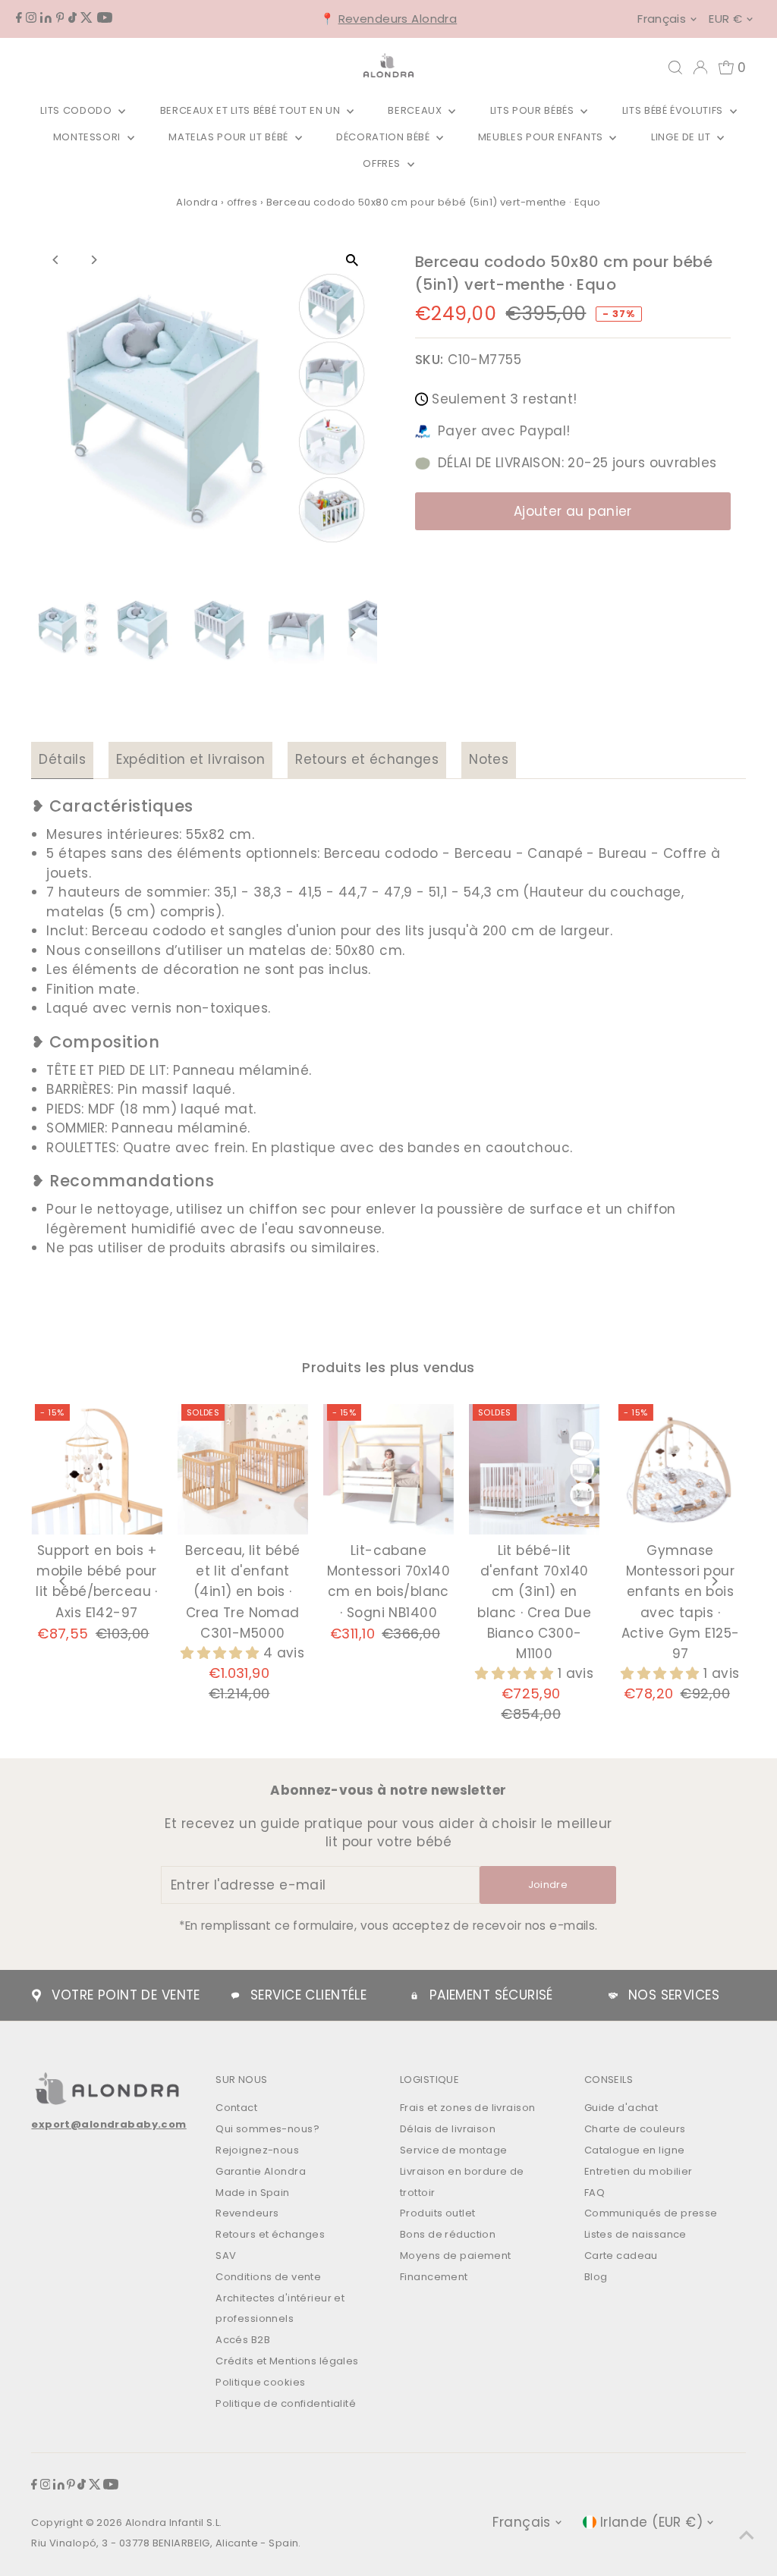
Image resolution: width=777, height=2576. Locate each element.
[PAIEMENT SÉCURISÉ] (414, 1996)
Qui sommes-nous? (267, 2129)
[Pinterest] (60, 18)
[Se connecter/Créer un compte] (700, 68)
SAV (226, 2256)
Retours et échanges (367, 759)
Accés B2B (243, 2340)
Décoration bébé (384, 137)
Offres (383, 163)
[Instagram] (31, 18)
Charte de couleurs (635, 2129)
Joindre (548, 1885)
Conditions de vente (268, 2277)
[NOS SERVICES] (613, 1996)
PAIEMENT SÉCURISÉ (491, 1995)
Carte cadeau (621, 2256)
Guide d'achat (621, 2108)
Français (662, 19)
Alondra (197, 202)
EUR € (725, 19)
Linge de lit (682, 137)
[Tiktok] (72, 18)
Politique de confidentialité (286, 2403)
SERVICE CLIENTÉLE (308, 1995)
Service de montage (454, 2150)
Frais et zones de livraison (467, 2108)
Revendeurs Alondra (398, 19)
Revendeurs (247, 2213)
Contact (236, 2108)
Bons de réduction (448, 2234)
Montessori (88, 137)
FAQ (595, 2193)
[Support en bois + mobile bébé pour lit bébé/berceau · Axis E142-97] (96, 1469)
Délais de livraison (448, 2129)
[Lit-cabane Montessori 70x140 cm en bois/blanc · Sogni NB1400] (388, 1469)
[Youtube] (105, 18)
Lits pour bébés (533, 110)
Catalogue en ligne (635, 2150)
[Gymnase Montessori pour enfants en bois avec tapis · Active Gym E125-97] (680, 1469)
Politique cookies (260, 2382)
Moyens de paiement (456, 2256)
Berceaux (416, 110)
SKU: (429, 360)
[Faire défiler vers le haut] (747, 2534)
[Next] (93, 260)
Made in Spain (253, 2193)
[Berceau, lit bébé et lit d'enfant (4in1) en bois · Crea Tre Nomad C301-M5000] (243, 1469)
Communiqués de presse (651, 2213)
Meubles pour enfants (542, 137)
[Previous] (56, 260)
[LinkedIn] (46, 18)
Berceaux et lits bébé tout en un (252, 110)
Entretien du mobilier (639, 2171)
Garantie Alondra (261, 2171)
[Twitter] (87, 18)
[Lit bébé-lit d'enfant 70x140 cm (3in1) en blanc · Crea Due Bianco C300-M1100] (534, 1469)
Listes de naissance (635, 2234)
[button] (222, 1653)
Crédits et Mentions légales (287, 2361)
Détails (62, 759)
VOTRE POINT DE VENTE (126, 1995)
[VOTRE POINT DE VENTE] (36, 1996)
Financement (434, 2277)
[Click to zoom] (352, 260)
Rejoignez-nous (257, 2150)
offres (242, 202)
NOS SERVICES (674, 1995)
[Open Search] (675, 68)
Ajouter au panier (573, 511)
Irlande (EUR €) (651, 2522)
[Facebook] (19, 18)
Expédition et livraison (190, 759)
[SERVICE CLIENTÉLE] (235, 1996)
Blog (596, 2277)
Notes (489, 759)
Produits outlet (437, 2213)
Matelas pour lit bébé (230, 137)
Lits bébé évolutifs (674, 110)
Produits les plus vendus (388, 1367)
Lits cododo (77, 110)
